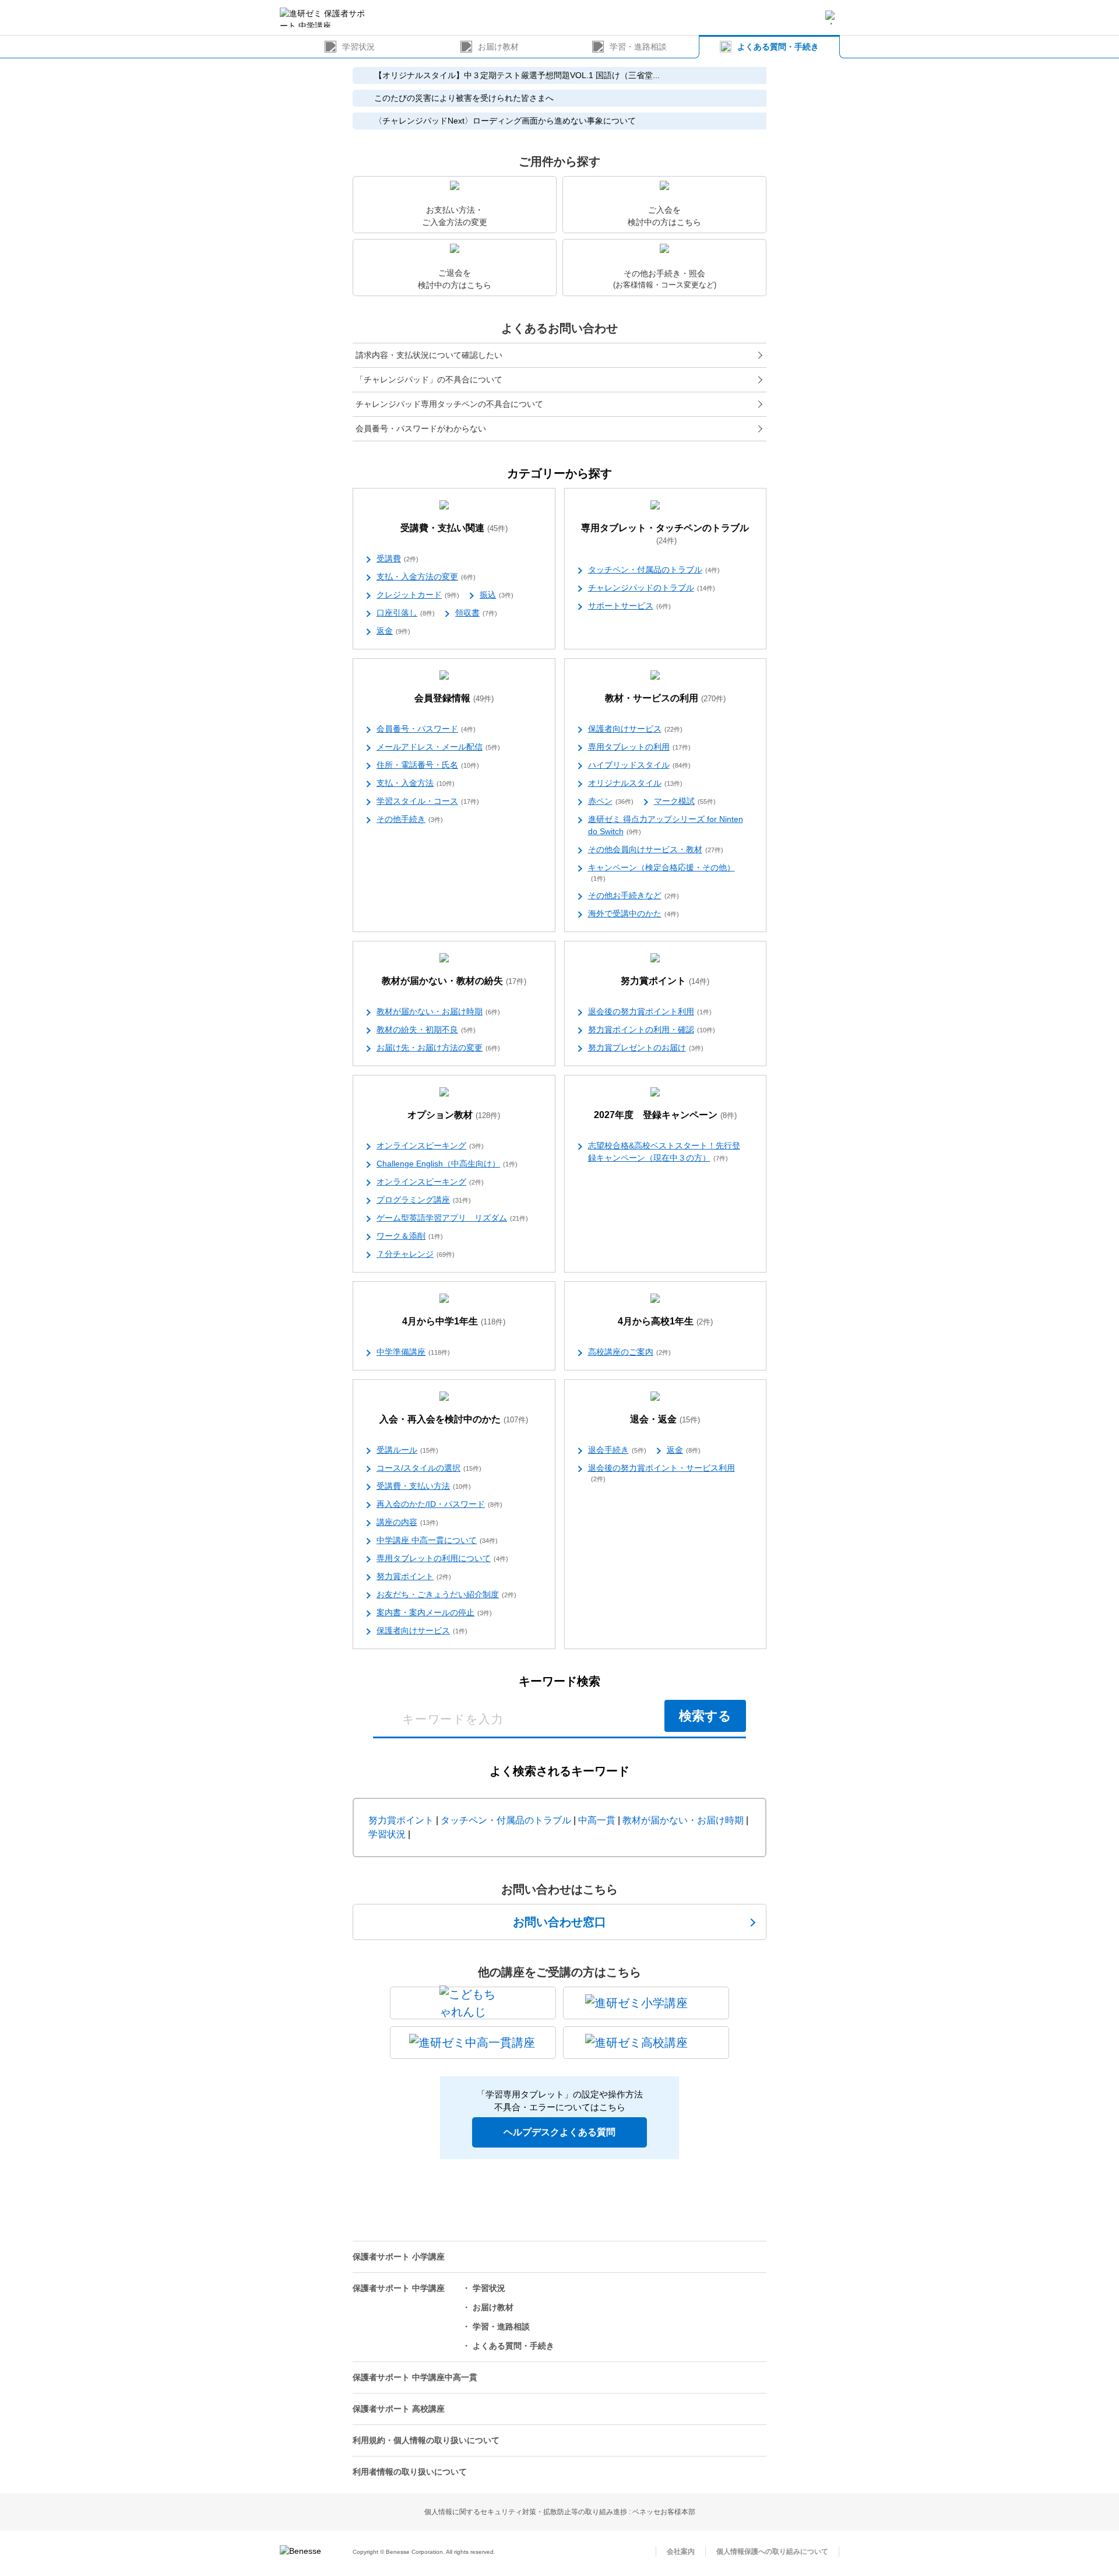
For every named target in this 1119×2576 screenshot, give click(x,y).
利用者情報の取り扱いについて (410, 2472)
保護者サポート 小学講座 (399, 2257)
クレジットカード (418, 595)
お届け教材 (498, 47)
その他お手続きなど (634, 895)
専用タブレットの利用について (442, 1558)
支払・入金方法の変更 (426, 577)
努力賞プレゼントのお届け (646, 1048)
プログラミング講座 (424, 1200)
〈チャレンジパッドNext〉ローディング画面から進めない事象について (505, 121)
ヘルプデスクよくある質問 (559, 2132)
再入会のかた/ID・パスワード (439, 1504)
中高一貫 (597, 1820)
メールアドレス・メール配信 (438, 747)
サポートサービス (629, 606)
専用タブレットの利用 (639, 747)
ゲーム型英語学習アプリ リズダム (452, 1218)
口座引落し (406, 613)
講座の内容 (407, 1522)
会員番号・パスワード (426, 729)
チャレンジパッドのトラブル (652, 588)
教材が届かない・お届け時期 (438, 1011)
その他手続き (410, 819)
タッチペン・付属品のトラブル (654, 570)
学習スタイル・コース (428, 801)
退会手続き (617, 1450)
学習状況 (358, 47)
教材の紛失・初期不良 (426, 1029)
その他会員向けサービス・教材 (656, 849)
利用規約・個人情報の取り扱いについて (426, 2440)
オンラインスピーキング (430, 1145)
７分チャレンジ (416, 1254)
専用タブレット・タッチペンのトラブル (665, 534)
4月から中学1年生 (454, 1321)
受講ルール (407, 1450)
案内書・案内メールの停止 (434, 1612)
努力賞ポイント (665, 981)
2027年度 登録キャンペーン (665, 1115)
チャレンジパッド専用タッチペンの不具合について (449, 404)
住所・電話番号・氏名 (428, 765)
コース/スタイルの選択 (429, 1468)
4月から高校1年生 (665, 1321)
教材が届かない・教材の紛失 (454, 981)
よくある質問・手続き (778, 47)
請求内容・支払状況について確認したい (429, 355)
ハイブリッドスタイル (639, 765)
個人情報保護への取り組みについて (772, 2552)
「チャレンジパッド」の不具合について (429, 379)
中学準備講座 (413, 1352)
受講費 (397, 558)
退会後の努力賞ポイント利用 (650, 1011)
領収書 (476, 613)
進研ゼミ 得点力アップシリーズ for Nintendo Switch (666, 825)
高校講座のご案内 (629, 1352)
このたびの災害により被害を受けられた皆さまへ (464, 98)
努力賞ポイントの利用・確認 (652, 1029)
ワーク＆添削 (410, 1236)
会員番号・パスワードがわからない (421, 428)
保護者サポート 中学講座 (399, 2288)
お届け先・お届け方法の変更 (438, 1048)
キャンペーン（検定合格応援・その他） (661, 872)
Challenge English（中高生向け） (447, 1164)
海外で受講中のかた (634, 913)
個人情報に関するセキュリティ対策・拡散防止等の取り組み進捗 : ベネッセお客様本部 (560, 2512)
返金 (393, 631)
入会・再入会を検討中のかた (454, 1419)
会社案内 (681, 2552)
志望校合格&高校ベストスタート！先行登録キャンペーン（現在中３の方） (664, 1152)
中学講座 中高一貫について (437, 1540)
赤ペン (611, 801)
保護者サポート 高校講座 (399, 2409)
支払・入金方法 (416, 783)
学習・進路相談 (638, 47)
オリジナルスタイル (635, 783)
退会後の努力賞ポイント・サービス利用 (661, 1473)
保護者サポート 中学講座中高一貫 (415, 2377)
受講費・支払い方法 (424, 1486)
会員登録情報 (454, 698)
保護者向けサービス (635, 729)
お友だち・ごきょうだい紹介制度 (446, 1594)
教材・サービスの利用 (665, 698)
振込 (497, 595)
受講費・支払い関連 (454, 528)
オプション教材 (454, 1115)
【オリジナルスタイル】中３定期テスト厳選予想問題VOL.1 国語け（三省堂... (517, 75)
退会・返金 (665, 1419)
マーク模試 (685, 801)
